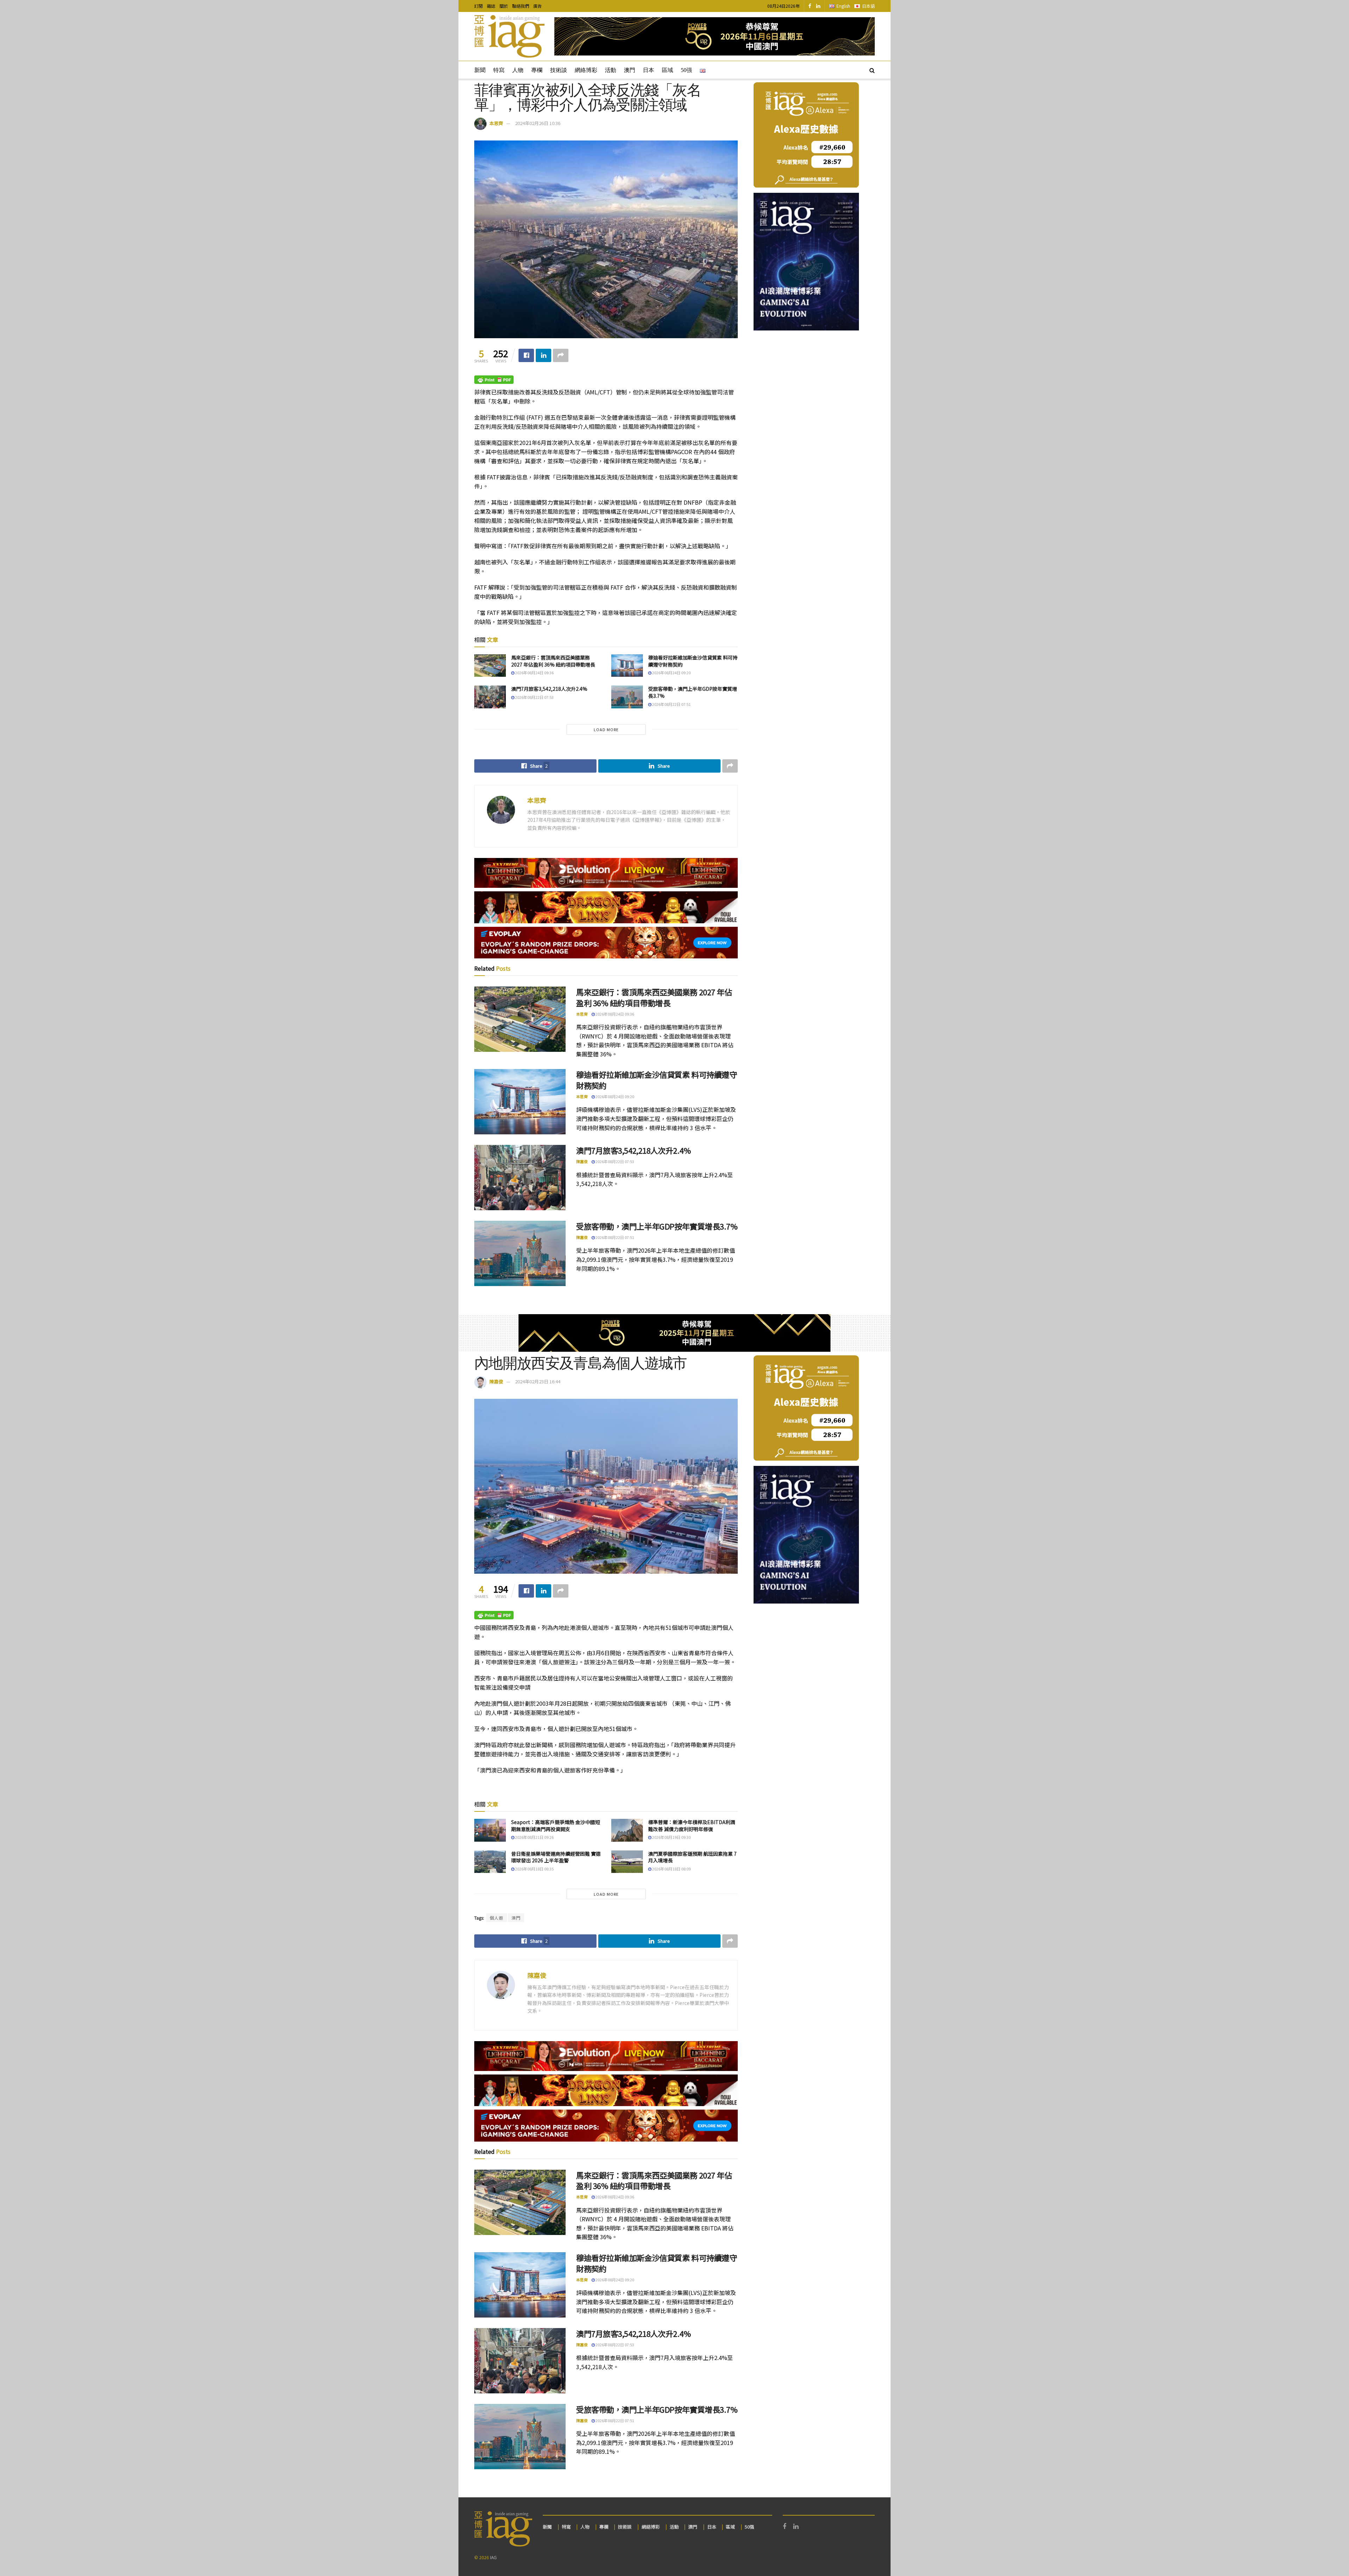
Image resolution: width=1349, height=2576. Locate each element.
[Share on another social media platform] (561, 355)
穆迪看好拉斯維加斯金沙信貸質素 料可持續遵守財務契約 (693, 661)
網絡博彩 (586, 70)
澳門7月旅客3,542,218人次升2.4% (549, 689)
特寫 (499, 70)
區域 (667, 70)
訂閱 (478, 6)
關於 (504, 6)
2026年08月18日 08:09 (671, 1869)
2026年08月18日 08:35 (534, 1869)
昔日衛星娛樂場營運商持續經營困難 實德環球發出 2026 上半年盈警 (556, 1857)
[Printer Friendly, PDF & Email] (494, 379)
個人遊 (497, 1918)
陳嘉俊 (582, 1161)
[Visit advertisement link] (715, 36)
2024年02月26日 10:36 (538, 123)
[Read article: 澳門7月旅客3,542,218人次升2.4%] (490, 697)
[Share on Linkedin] (543, 355)
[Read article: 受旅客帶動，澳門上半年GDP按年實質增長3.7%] (627, 697)
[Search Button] (872, 70)
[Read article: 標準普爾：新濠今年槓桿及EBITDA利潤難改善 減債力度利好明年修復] (627, 1830)
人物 (518, 70)
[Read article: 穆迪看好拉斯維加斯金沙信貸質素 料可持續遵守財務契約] (627, 666)
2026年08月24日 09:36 (534, 673)
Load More (606, 729)
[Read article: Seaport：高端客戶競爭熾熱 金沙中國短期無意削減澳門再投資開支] (490, 1830)
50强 (686, 70)
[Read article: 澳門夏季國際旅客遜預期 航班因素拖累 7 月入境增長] (627, 1862)
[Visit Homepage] (509, 37)
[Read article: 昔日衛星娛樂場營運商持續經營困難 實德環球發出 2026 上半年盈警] (490, 1862)
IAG (493, 2557)
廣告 (537, 6)
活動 (611, 70)
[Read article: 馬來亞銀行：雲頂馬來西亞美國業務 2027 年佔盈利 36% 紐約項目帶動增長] (490, 666)
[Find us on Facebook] (810, 6)
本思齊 (496, 123)
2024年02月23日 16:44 (538, 1381)
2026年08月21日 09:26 (534, 1837)
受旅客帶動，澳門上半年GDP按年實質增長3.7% (693, 692)
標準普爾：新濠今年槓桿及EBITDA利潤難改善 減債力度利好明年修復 (692, 1826)
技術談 (559, 70)
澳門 (630, 70)
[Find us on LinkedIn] (818, 6)
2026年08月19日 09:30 (671, 1837)
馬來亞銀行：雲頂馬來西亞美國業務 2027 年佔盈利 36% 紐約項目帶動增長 (553, 661)
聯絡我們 (521, 6)
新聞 (480, 70)
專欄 (537, 70)
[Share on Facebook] (526, 355)
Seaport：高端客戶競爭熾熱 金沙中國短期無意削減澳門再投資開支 (556, 1826)
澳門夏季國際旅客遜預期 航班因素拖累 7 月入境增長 (692, 1857)
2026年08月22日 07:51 (671, 704)
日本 (649, 70)
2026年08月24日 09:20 (671, 673)
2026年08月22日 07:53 (534, 697)
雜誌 (491, 6)
